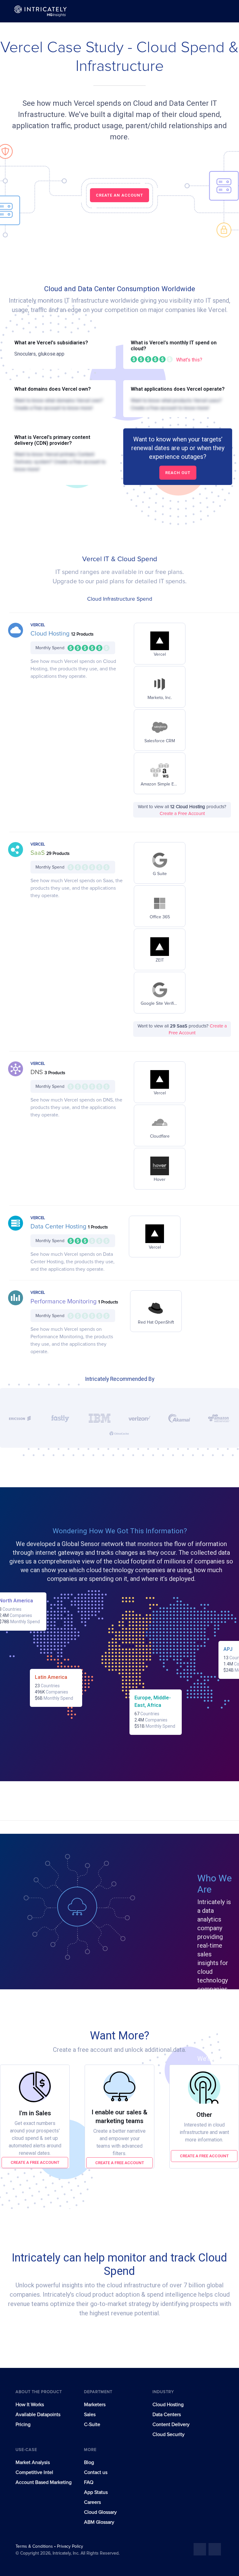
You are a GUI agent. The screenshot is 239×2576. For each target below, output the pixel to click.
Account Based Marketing (44, 2482)
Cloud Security (169, 2434)
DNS (37, 1072)
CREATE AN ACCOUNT (119, 195)
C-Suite (92, 2425)
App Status (96, 2492)
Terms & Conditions (35, 2546)
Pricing (23, 2425)
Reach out (178, 473)
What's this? (189, 360)
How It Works (30, 2405)
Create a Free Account (182, 814)
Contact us (96, 2472)
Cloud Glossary (100, 2512)
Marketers (95, 2405)
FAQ (89, 2482)
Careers (92, 2502)
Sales (90, 2415)
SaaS (38, 853)
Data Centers (167, 2415)
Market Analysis (33, 2462)
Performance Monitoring (64, 1302)
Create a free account (35, 2162)
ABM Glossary (99, 2522)
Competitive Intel (34, 2472)
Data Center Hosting (59, 1227)
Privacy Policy (70, 2546)
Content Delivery (171, 2425)
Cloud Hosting (51, 634)
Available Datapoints (38, 2415)
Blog (89, 2462)
